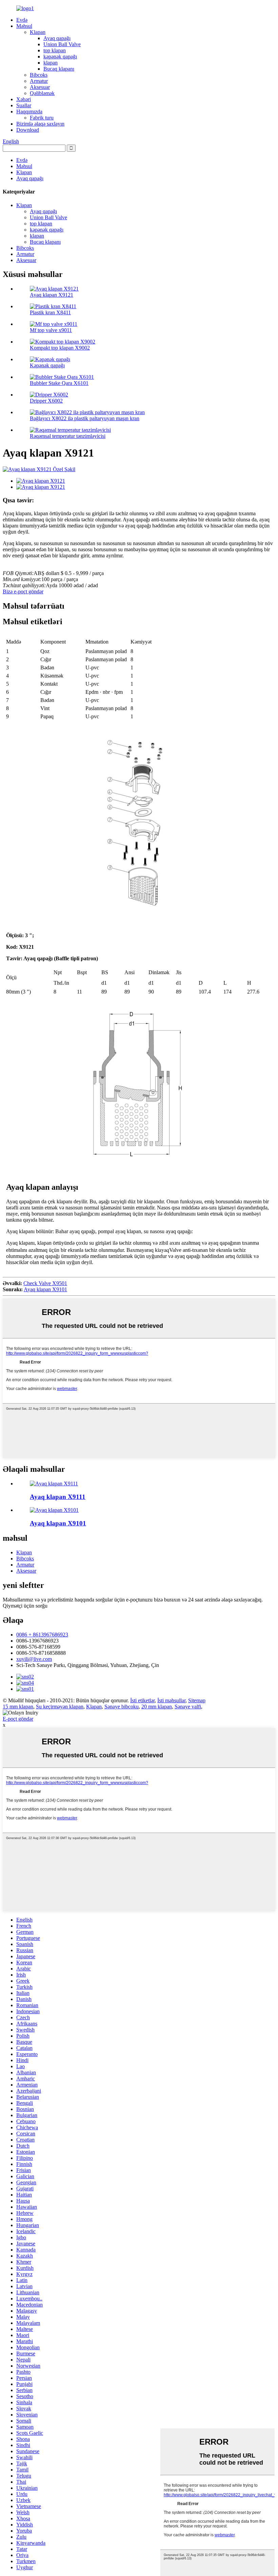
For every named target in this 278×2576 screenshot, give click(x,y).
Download (28, 130)
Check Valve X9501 (45, 1283)
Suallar (24, 105)
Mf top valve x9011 (51, 330)
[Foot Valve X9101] (54, 1510)
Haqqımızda (29, 112)
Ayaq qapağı (57, 38)
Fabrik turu (42, 118)
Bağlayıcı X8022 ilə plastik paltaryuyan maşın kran (85, 418)
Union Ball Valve (62, 44)
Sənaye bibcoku (122, 1707)
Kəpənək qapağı (47, 365)
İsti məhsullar (171, 1700)
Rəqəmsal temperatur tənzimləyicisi (68, 436)
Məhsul (24, 26)
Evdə (22, 20)
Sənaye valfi (188, 1707)
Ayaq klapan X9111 (58, 1497)
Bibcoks (39, 75)
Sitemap (197, 1700)
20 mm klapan (157, 1707)
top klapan (55, 50)
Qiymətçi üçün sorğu (25, 1606)
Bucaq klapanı (59, 69)
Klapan (38, 32)
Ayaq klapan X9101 (45, 1289)
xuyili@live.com (34, 1659)
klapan (51, 63)
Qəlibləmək (42, 93)
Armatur (39, 81)
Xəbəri (24, 99)
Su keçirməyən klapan (60, 1707)
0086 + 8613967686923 (42, 1635)
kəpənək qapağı (60, 57)
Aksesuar (40, 87)
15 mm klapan (18, 1707)
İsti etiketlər (142, 1700)
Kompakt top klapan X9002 (60, 348)
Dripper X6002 (46, 401)
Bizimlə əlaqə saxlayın (40, 124)
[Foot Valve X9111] (54, 1484)
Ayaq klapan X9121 (52, 295)
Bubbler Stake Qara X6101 (59, 383)
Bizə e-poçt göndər (23, 591)
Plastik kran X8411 (50, 312)
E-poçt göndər (18, 1719)
